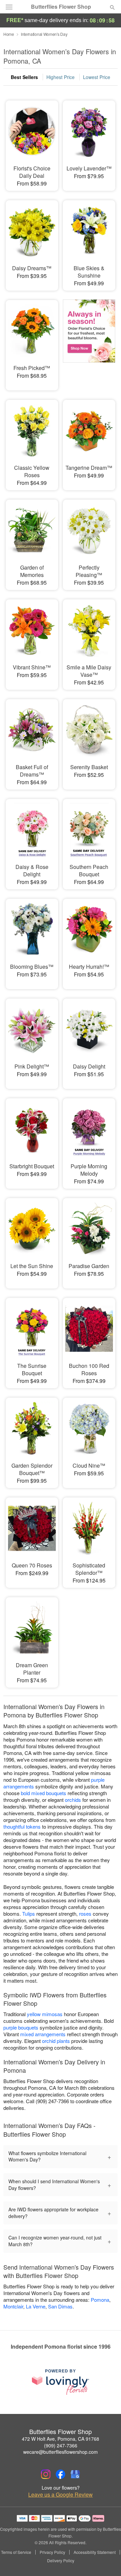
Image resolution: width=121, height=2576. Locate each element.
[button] (107, 2561)
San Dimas (60, 2306)
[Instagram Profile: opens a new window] (46, 2474)
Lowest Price (97, 77)
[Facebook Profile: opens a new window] (61, 2474)
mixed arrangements (43, 2034)
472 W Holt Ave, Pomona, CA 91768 (61, 2439)
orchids (73, 1800)
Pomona (100, 2300)
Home (9, 34)
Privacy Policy (52, 2552)
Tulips (29, 1913)
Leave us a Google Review (61, 2495)
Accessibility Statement (95, 2552)
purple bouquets (21, 2027)
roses (85, 1913)
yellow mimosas (45, 2014)
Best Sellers (24, 77)
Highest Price (61, 77)
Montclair (13, 2306)
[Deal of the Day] (89, 341)
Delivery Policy (61, 2561)
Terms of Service (16, 2552)
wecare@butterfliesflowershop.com (61, 2452)
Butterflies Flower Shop (61, 7)
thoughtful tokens (22, 1826)
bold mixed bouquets (44, 1793)
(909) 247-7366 (61, 2445)
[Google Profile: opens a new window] (75, 2474)
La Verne (36, 2306)
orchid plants (56, 2041)
